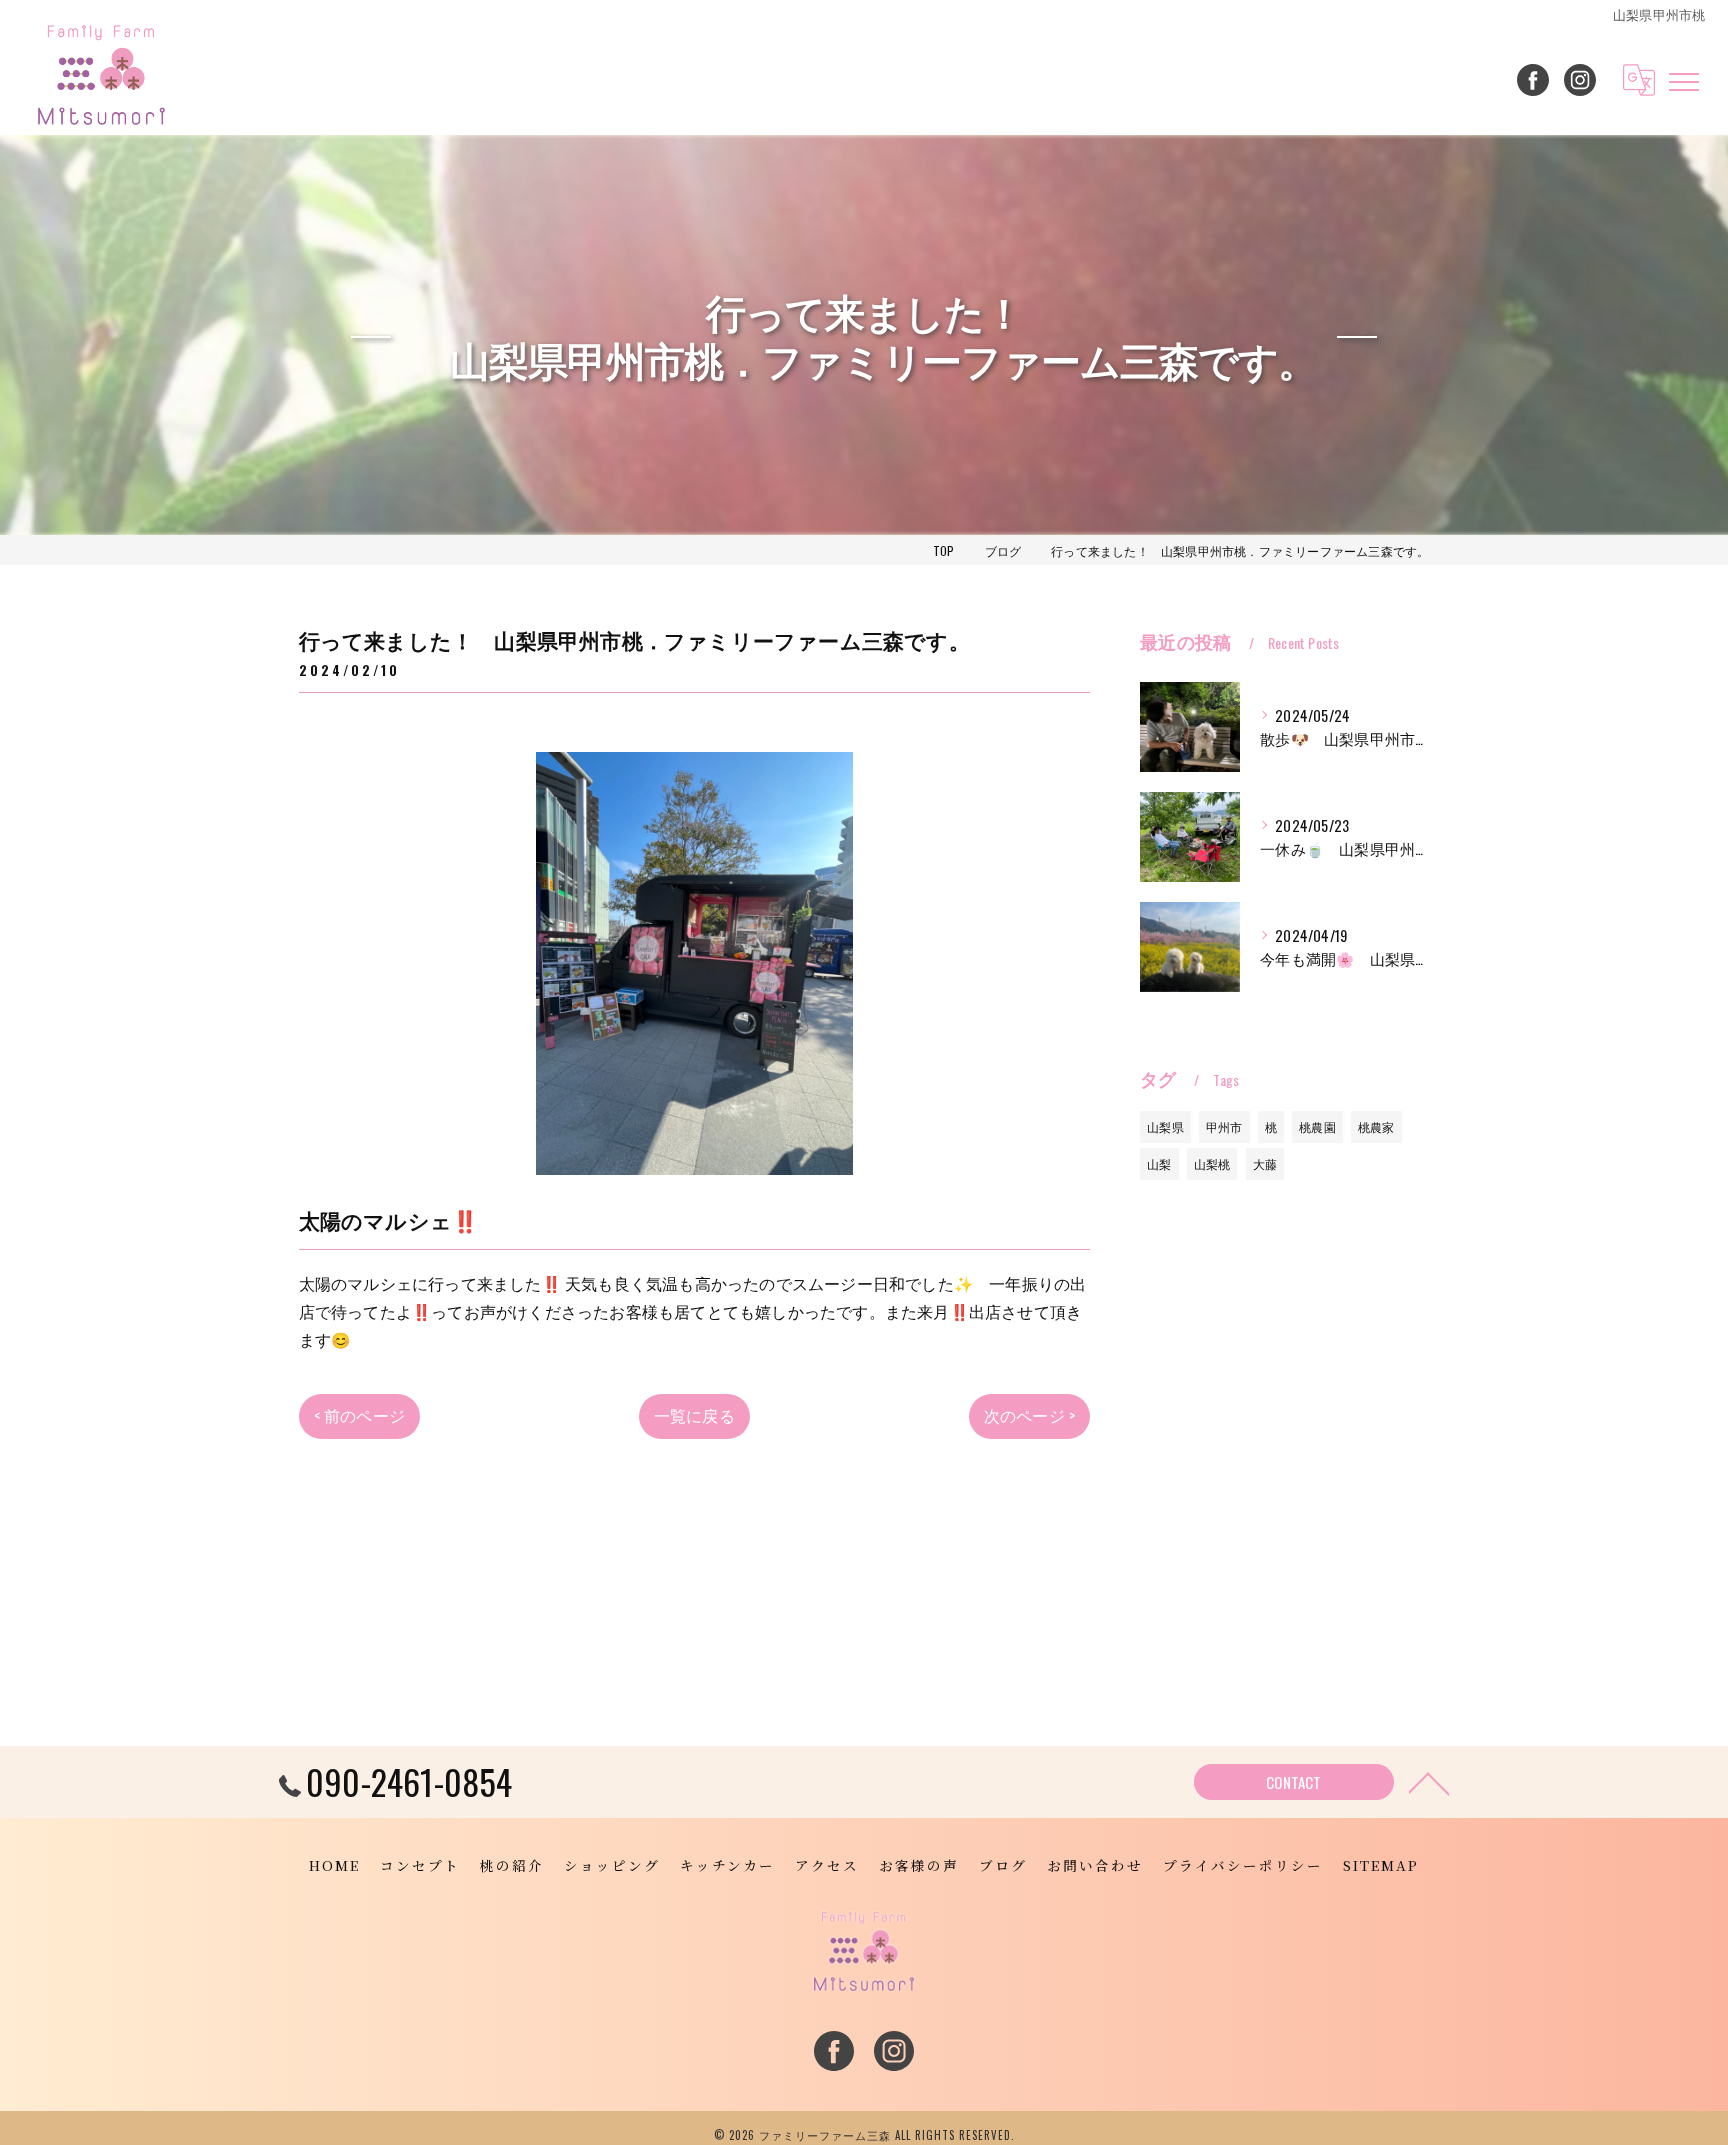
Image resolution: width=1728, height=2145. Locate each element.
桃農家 (1376, 1126)
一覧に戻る (694, 1415)
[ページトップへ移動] (1429, 1782)
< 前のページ (359, 1415)
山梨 (1159, 1163)
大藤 (1265, 1163)
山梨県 (1165, 1126)
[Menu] (1684, 80)
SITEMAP (1381, 1865)
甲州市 (1224, 1126)
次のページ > (1029, 1415)
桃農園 (1317, 1126)
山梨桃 (1212, 1163)
